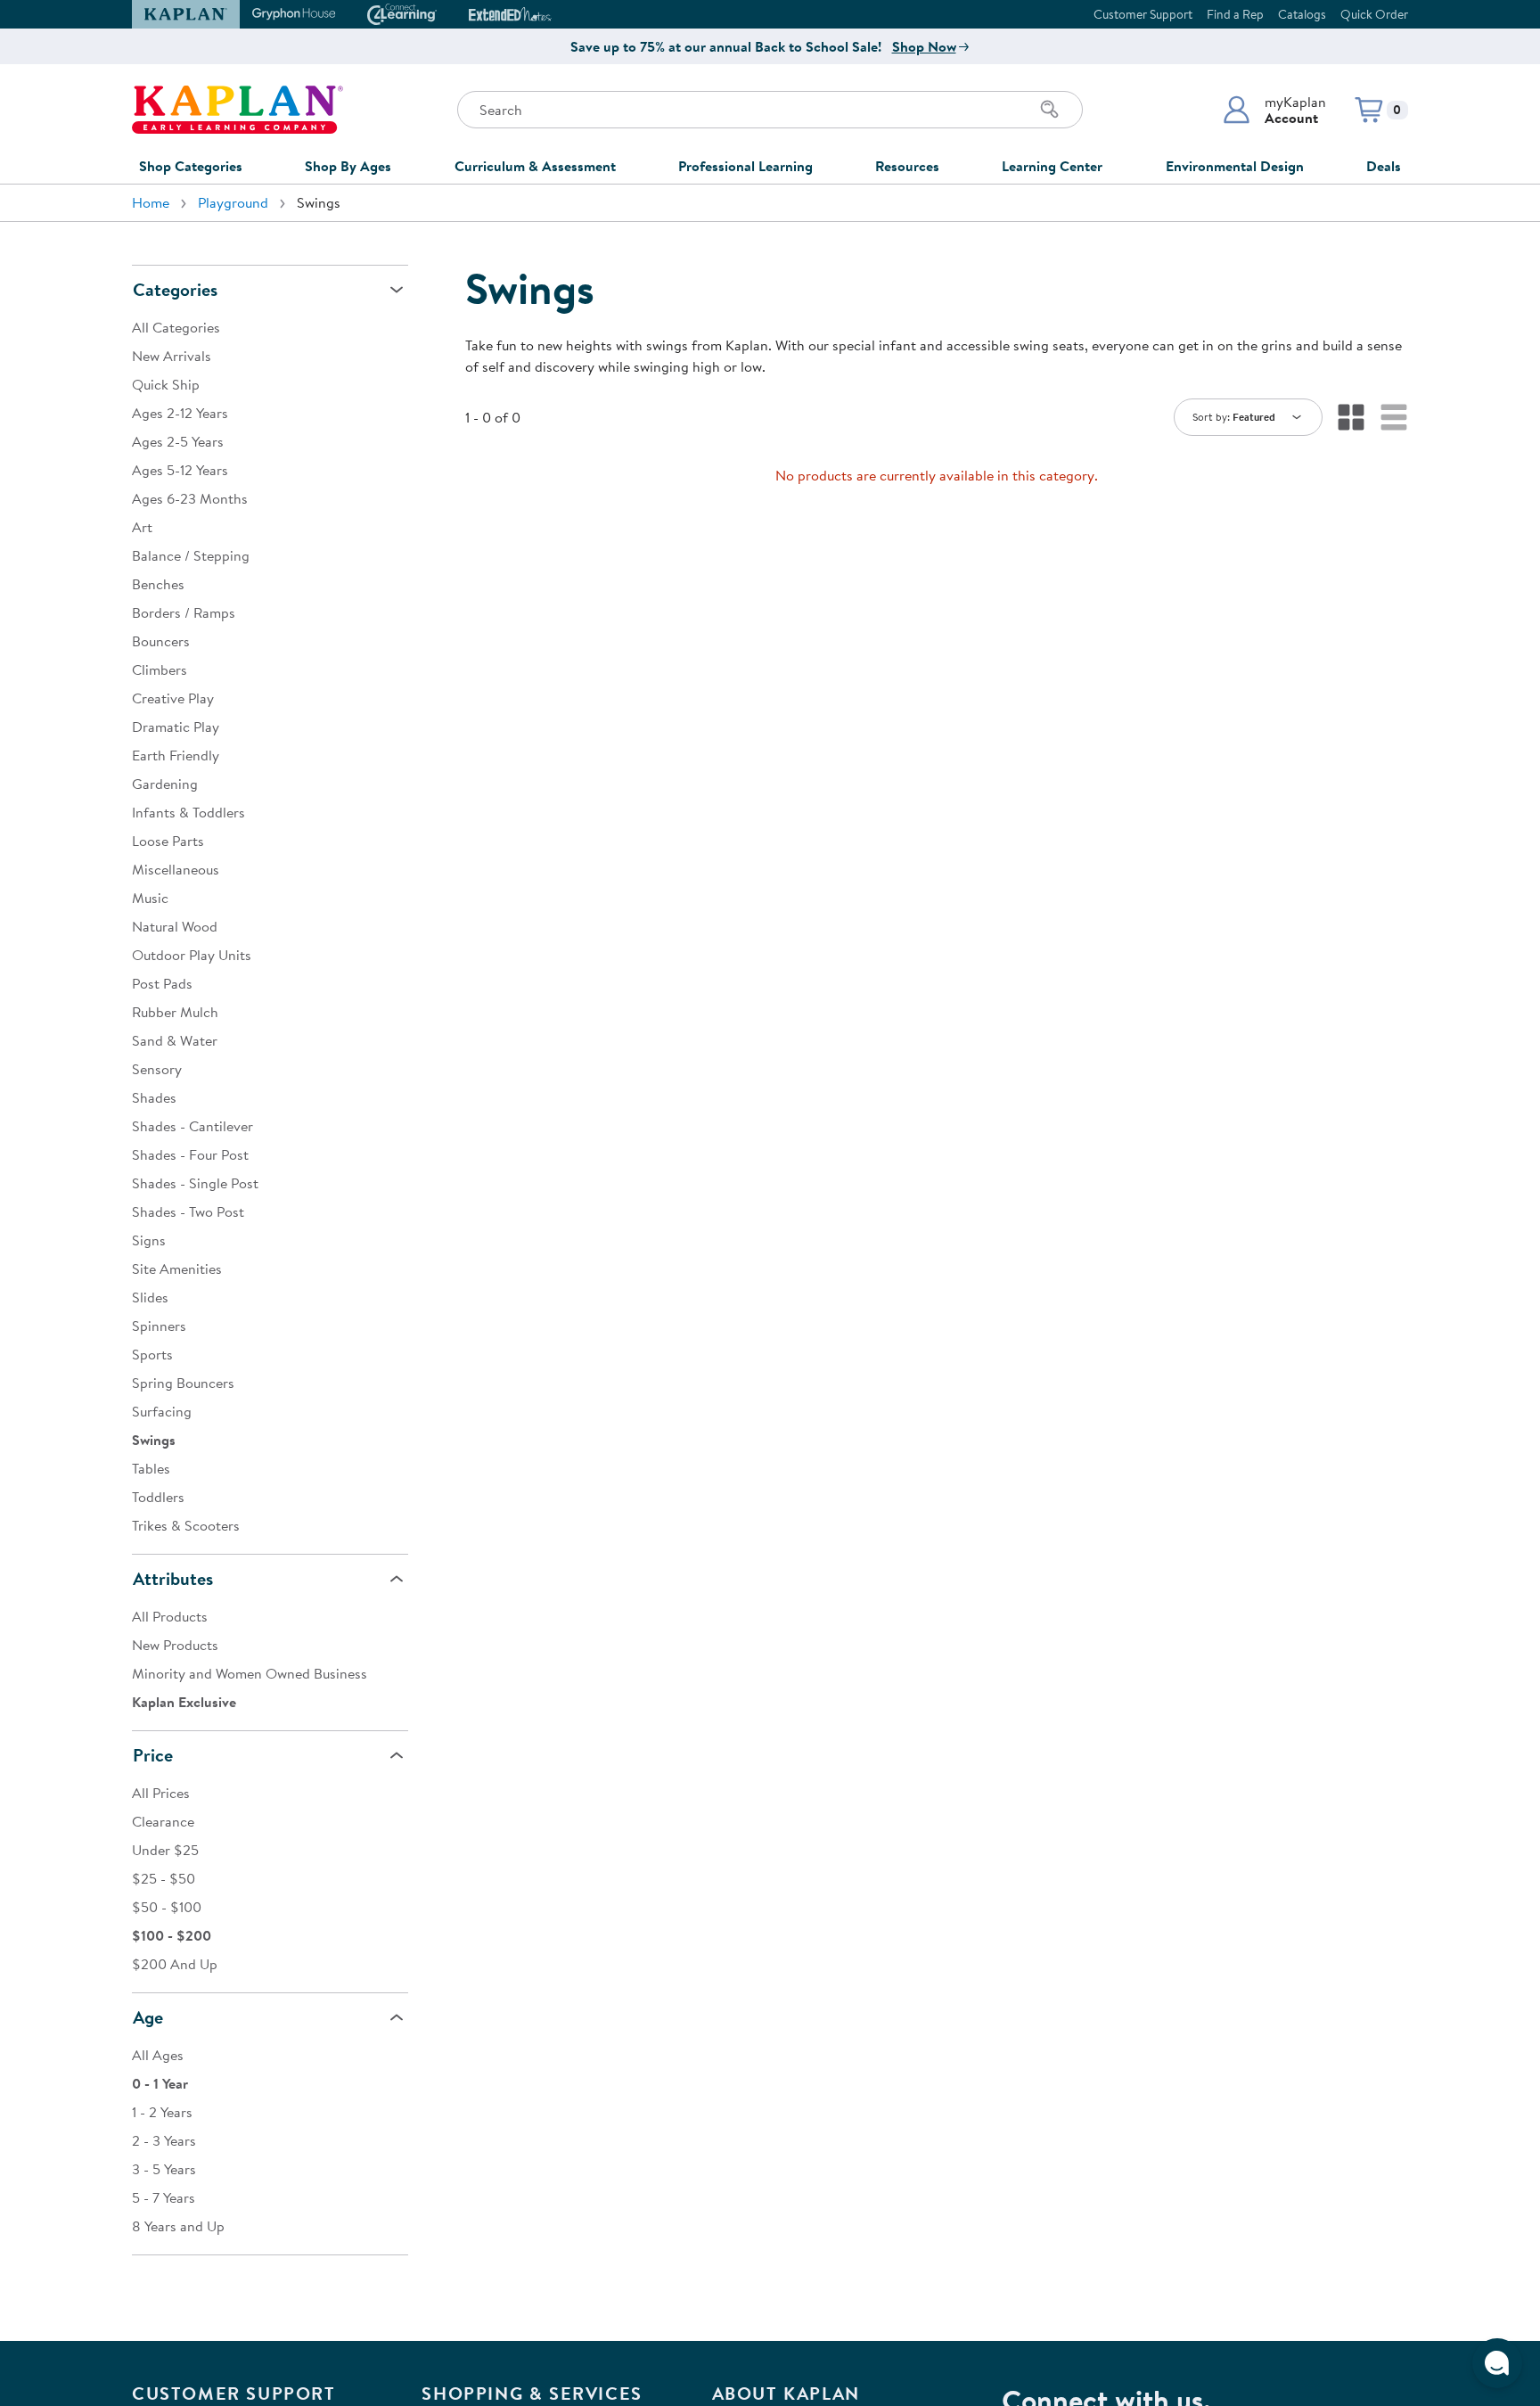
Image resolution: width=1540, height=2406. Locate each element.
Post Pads (162, 983)
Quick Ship (166, 384)
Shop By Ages (348, 166)
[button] (1274, 110)
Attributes (173, 1578)
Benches (158, 584)
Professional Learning (745, 166)
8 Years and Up (178, 2226)
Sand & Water (175, 1040)
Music (150, 898)
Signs (149, 1240)
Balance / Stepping (191, 555)
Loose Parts (168, 841)
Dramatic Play (176, 727)
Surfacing (162, 1411)
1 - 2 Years (162, 2112)
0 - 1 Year (160, 2083)
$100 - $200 (172, 1935)
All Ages (158, 2055)
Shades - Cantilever (192, 1126)
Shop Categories (191, 166)
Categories (175, 289)
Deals (1384, 166)
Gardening (165, 784)
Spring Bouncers (183, 1383)
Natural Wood (175, 926)
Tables (151, 1468)
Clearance (163, 1821)
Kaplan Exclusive (184, 1702)
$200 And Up (175, 1964)
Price (153, 1755)
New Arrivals (172, 356)
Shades (154, 1097)
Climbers (160, 669)
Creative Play (173, 698)
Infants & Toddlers (188, 812)
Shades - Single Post (195, 1183)
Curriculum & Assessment (535, 166)
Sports (152, 1354)
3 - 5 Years (164, 2169)
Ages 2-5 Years (178, 441)
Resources (907, 166)
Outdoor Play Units (192, 955)
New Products (175, 1645)
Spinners (159, 1326)
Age (148, 2017)
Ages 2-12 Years (180, 413)
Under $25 (165, 1850)
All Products (170, 1616)
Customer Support (1143, 14)
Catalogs (1302, 14)
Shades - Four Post (190, 1154)
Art (142, 527)
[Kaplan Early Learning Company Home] (238, 110)
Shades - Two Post (188, 1211)
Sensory (157, 1069)
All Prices (161, 1793)
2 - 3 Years (164, 2140)
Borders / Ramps (184, 612)
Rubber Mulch (175, 1012)
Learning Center (1052, 166)
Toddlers (158, 1497)
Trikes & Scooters (186, 1525)
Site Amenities (177, 1269)
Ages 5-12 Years (180, 470)
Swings (154, 1440)
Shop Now (924, 46)
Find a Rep (1235, 14)
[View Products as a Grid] (1351, 417)
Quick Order (1374, 14)
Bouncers (161, 641)
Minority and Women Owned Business (250, 1673)
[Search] (1050, 110)
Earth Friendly (176, 755)
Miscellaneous (176, 869)
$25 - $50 (164, 1878)
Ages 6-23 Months (190, 498)
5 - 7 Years (164, 2197)
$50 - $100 (167, 1907)
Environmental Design (1235, 166)
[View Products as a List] (1394, 417)
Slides (150, 1297)
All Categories (176, 327)
